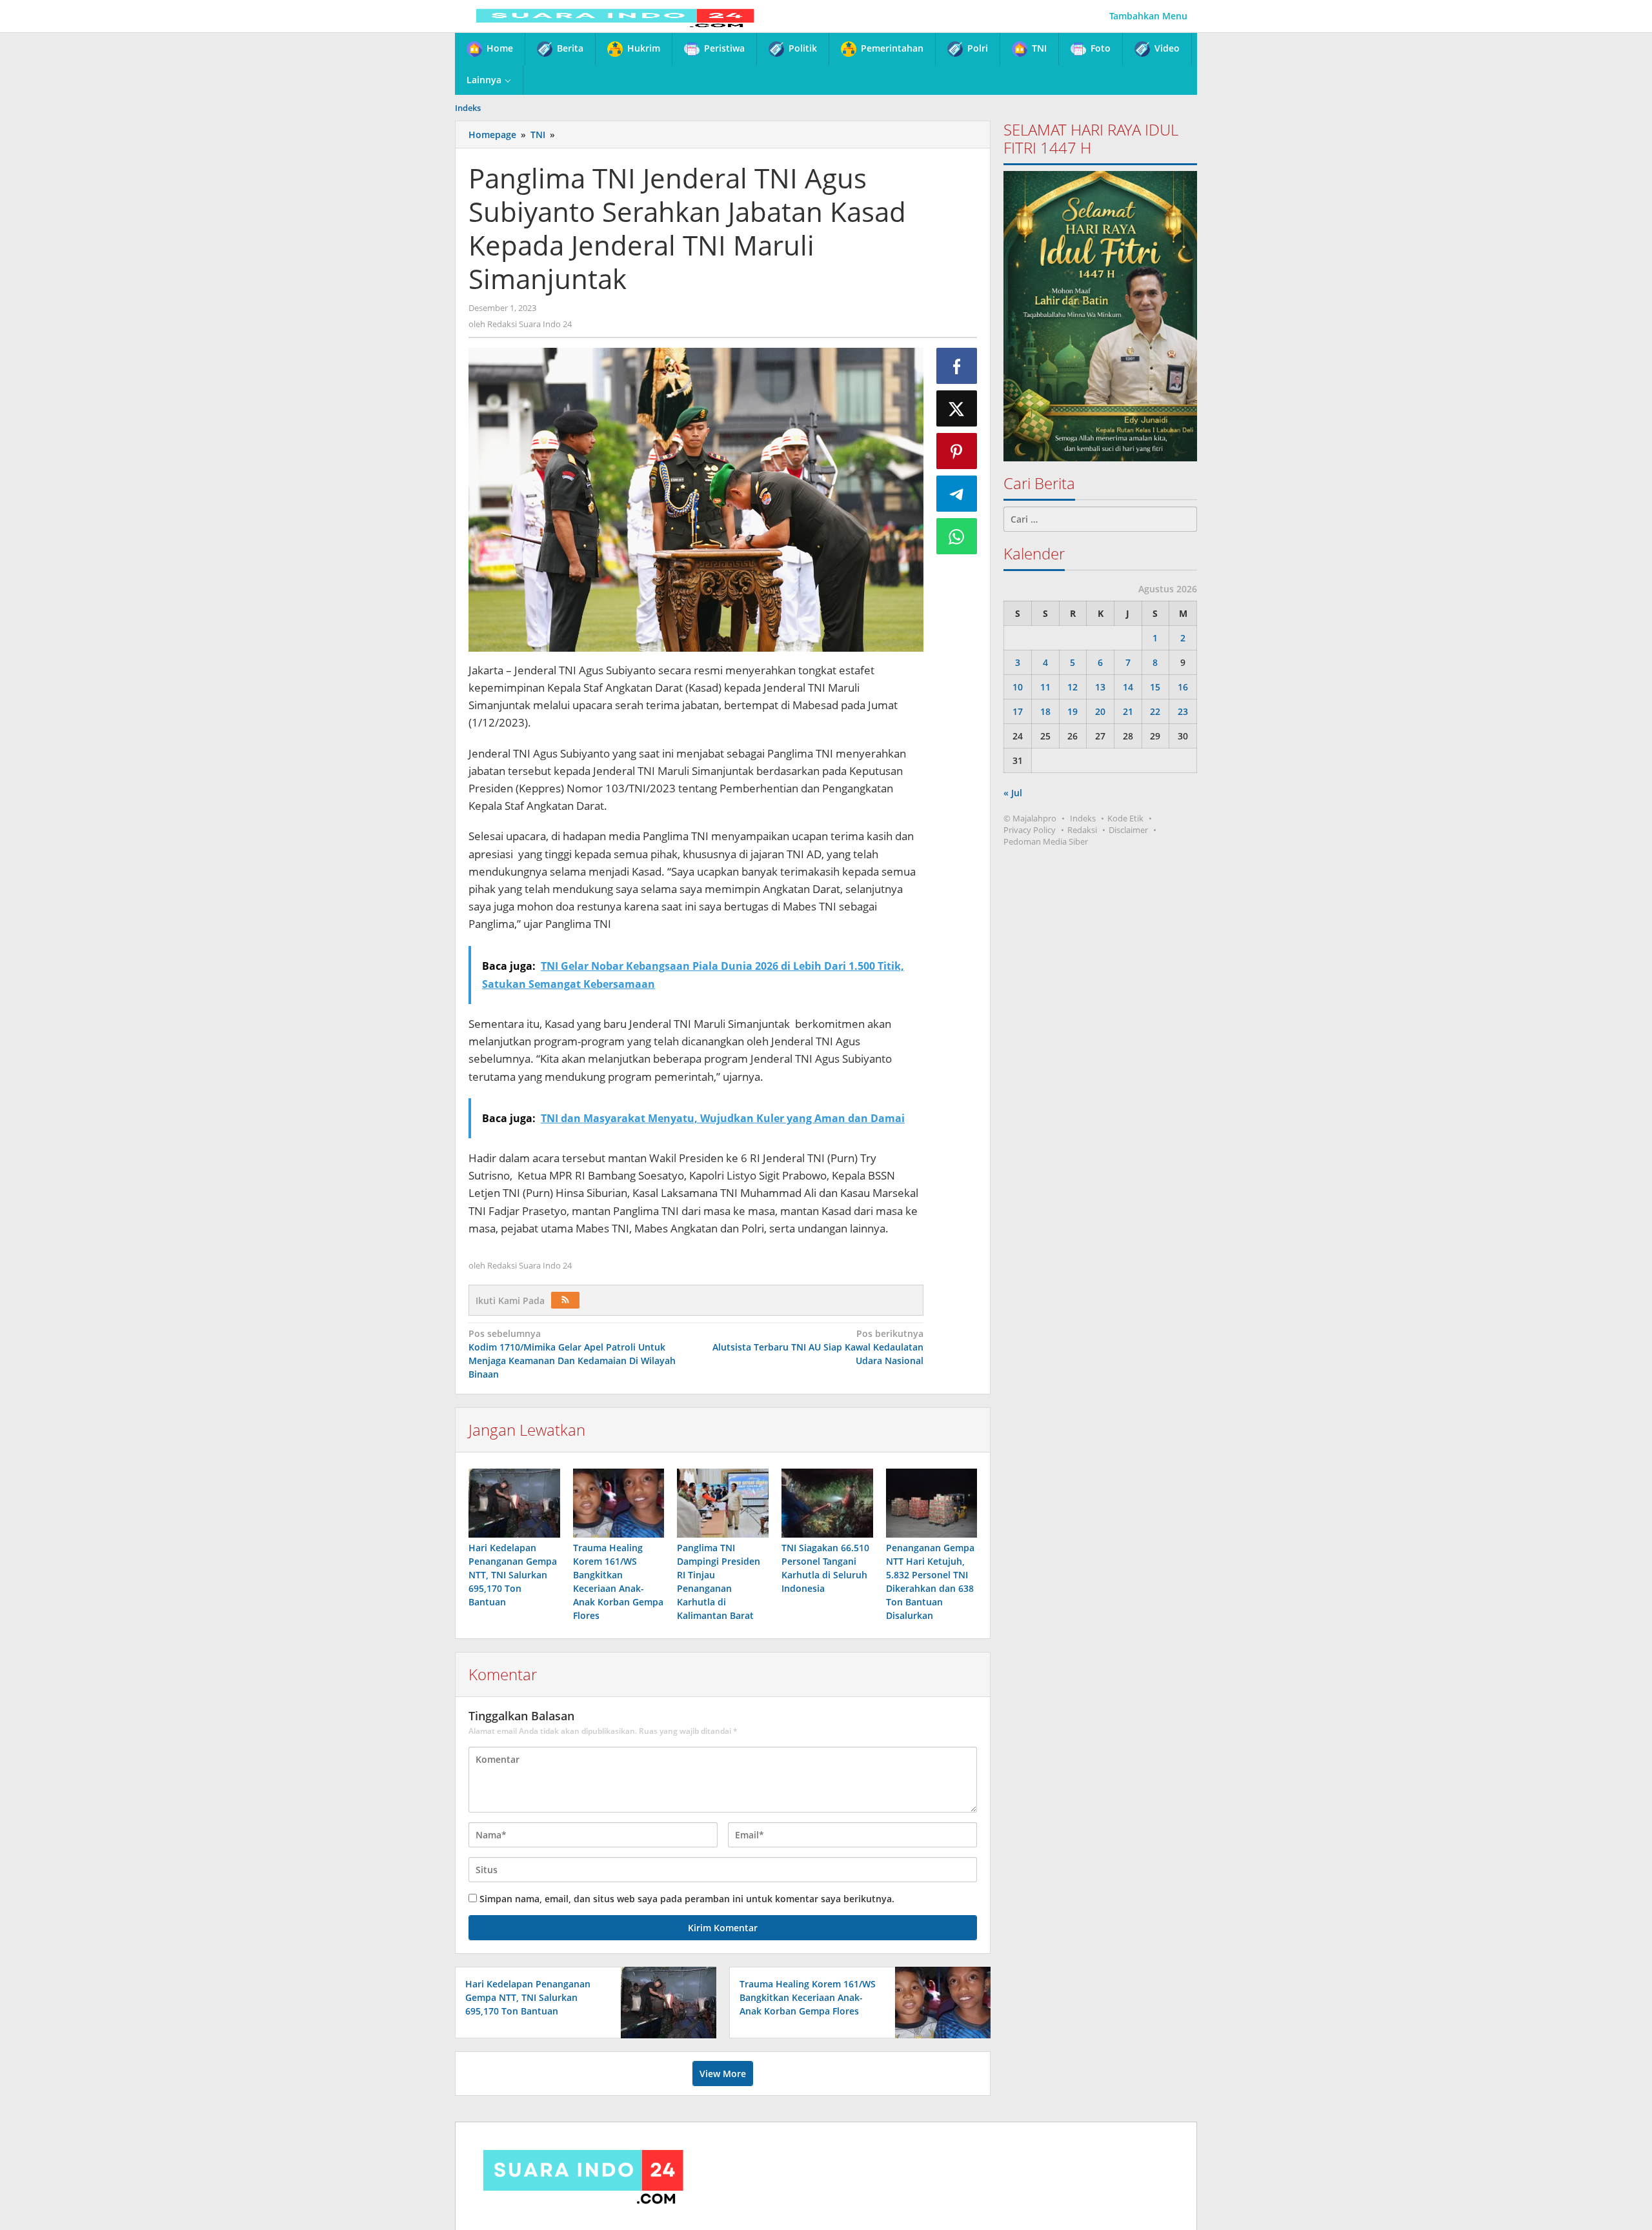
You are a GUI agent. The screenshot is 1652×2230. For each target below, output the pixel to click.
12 (1073, 687)
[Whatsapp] (957, 536)
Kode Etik (1125, 818)
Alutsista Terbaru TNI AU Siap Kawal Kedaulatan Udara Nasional (818, 1347)
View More (723, 2074)
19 (1073, 711)
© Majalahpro (1030, 818)
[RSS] (565, 1300)
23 (1183, 711)
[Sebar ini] (957, 366)
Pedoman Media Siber (1046, 841)
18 (1045, 711)
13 (1100, 687)
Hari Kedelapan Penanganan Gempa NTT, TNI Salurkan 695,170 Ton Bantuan (513, 1575)
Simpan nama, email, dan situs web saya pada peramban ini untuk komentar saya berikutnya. (687, 1899)
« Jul (1013, 793)
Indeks (1083, 818)
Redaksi (1082, 830)
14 (1128, 687)
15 (1155, 687)
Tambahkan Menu (1148, 16)
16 (1183, 687)
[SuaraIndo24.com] (615, 16)
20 (1100, 711)
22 (1155, 711)
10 (1018, 687)
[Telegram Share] (957, 494)
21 (1128, 711)
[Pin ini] (957, 451)
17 (1018, 711)
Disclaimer (1128, 830)
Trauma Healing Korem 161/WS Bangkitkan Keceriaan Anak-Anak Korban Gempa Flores (808, 1997)
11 (1045, 687)
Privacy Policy (1030, 830)
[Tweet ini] (957, 408)
